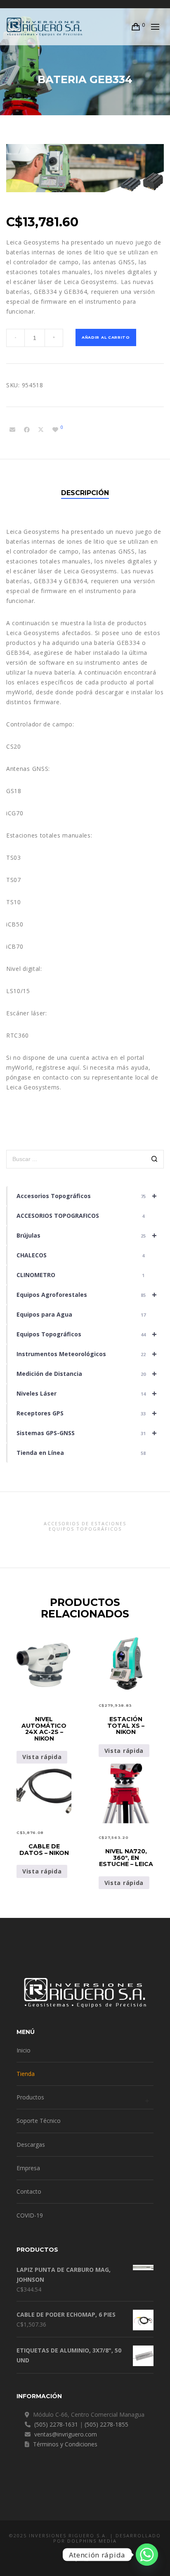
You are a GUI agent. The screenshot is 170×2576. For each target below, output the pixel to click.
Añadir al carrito (106, 337)
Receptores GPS (87, 1413)
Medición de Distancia (87, 1374)
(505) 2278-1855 (106, 2424)
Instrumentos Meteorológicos (87, 1354)
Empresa (28, 2168)
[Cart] (136, 27)
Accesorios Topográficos (87, 1196)
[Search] (155, 1160)
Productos (30, 2097)
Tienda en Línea (81, 1453)
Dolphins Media (92, 2541)
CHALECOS (80, 1255)
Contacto (29, 2191)
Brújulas (87, 1235)
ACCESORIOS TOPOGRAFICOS (80, 1216)
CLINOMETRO (80, 1275)
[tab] (85, 493)
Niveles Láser (87, 1393)
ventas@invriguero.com (66, 2434)
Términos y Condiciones (65, 2444)
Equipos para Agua (81, 1314)
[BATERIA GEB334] (12, 430)
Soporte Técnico (39, 2121)
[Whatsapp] (147, 2555)
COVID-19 (30, 2215)
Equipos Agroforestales (87, 1295)
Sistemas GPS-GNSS (87, 1433)
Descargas (31, 2144)
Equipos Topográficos (87, 1334)
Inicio (24, 2050)
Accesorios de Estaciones (85, 1523)
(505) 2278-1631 (56, 2424)
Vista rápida (42, 1757)
